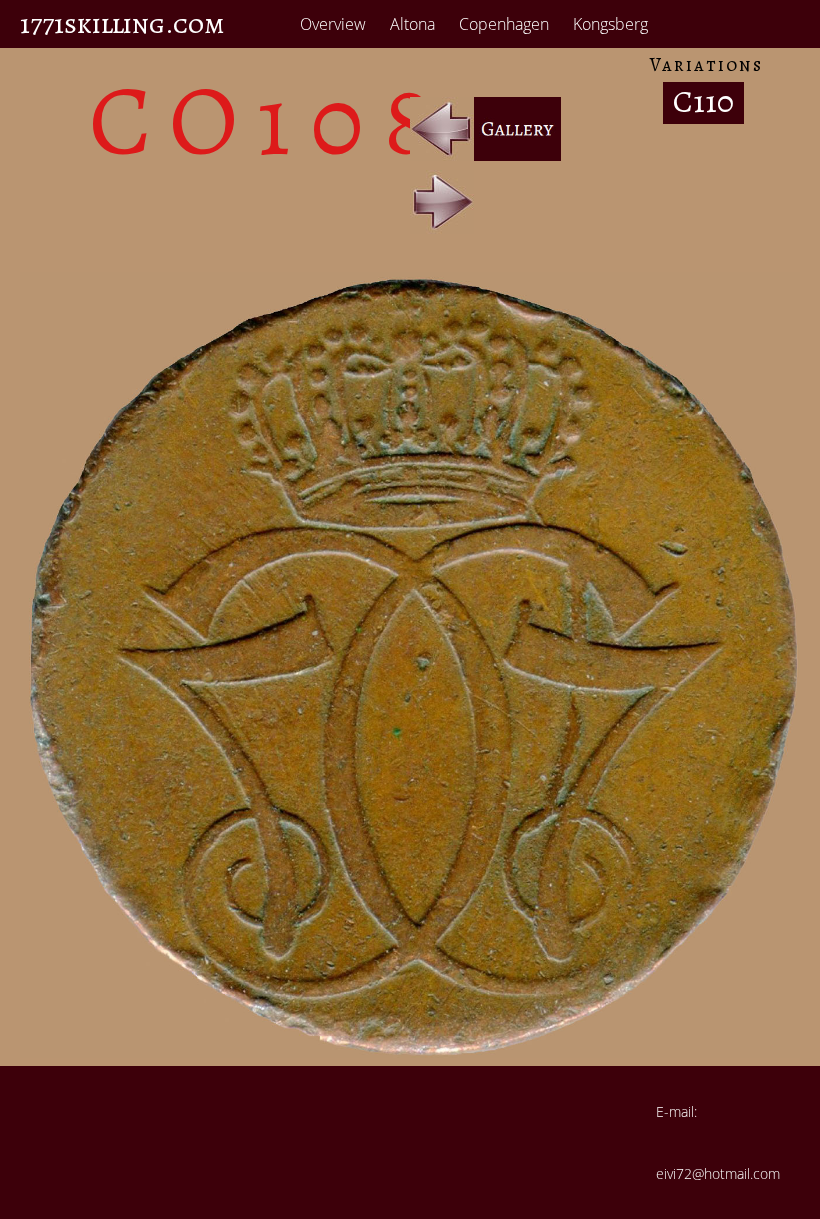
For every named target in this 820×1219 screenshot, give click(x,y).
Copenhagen (504, 24)
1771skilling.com (122, 24)
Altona (412, 24)
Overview (333, 24)
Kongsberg (610, 24)
